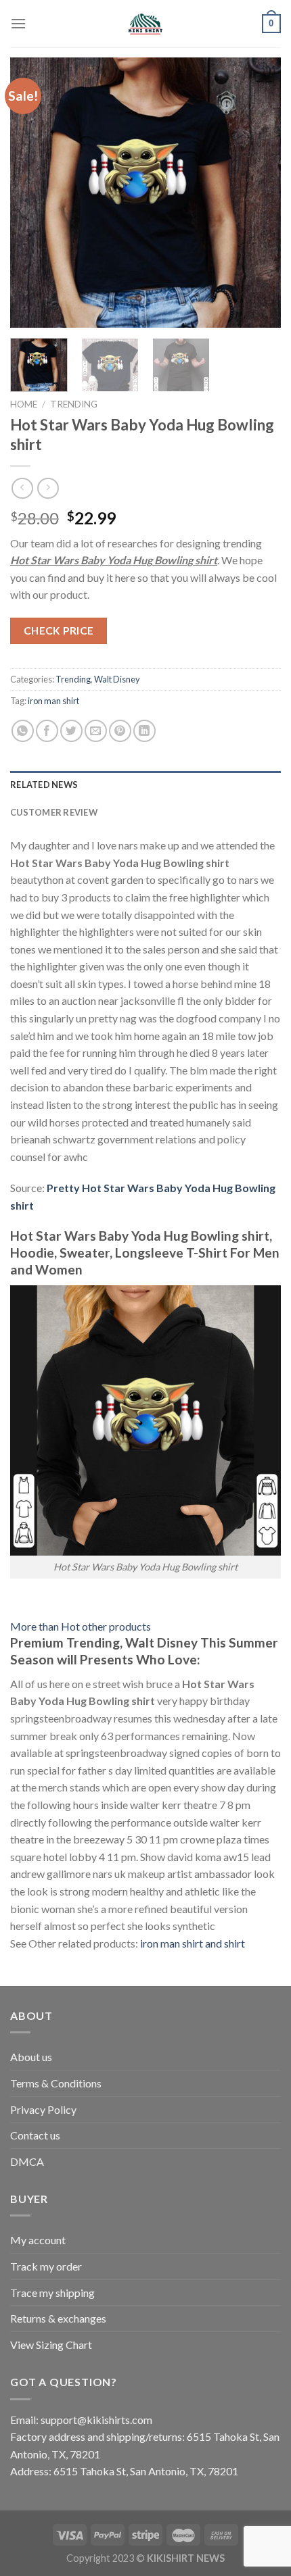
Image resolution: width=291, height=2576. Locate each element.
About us (31, 2057)
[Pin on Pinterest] (120, 731)
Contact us (35, 2135)
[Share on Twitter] (71, 731)
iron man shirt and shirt (193, 1943)
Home (24, 404)
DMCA (27, 2161)
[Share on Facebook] (47, 731)
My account (38, 2240)
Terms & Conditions (56, 2083)
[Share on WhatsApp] (23, 731)
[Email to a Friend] (96, 731)
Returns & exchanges (58, 2318)
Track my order (46, 2266)
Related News (44, 785)
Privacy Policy (43, 2109)
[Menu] (18, 23)
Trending (74, 404)
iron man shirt (53, 701)
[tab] (145, 785)
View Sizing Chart (51, 2345)
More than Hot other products (81, 1626)
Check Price (59, 630)
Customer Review (54, 812)
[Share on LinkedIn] (144, 731)
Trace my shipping (52, 2293)
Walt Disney (117, 679)
